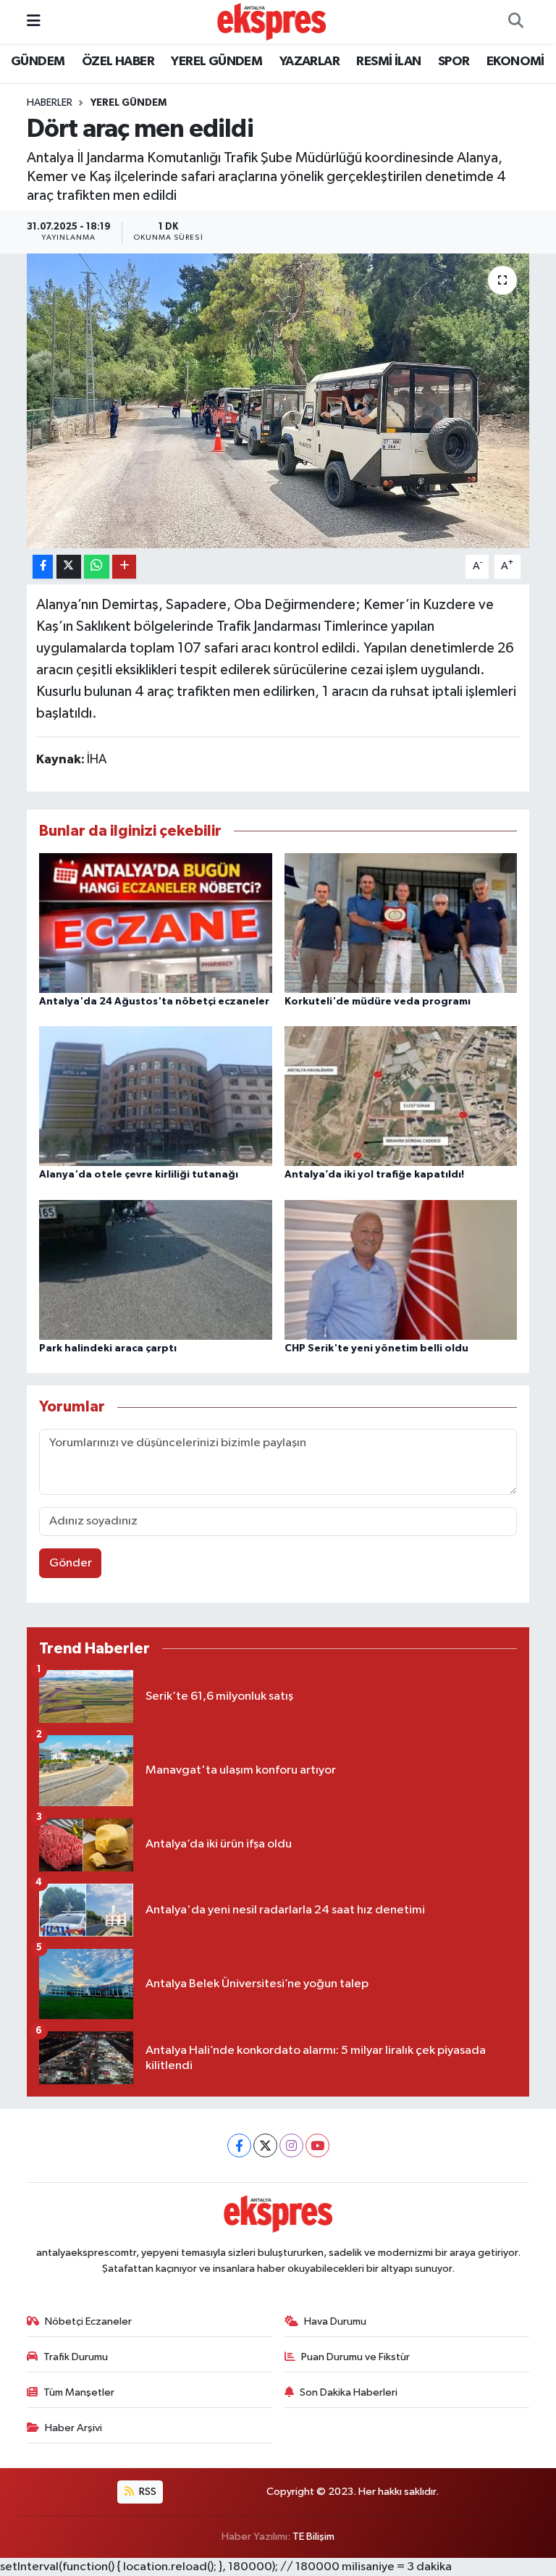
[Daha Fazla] (124, 567)
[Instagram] (291, 2145)
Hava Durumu (335, 2321)
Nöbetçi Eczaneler (88, 2321)
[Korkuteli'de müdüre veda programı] (401, 922)
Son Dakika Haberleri (349, 2392)
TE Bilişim (313, 2537)
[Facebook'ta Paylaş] (43, 567)
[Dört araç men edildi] (278, 401)
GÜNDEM (38, 62)
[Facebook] (239, 2145)
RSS (147, 2492)
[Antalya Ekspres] (271, 21)
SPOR (454, 62)
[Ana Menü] (34, 21)
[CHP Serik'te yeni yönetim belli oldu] (401, 1269)
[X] (265, 2145)
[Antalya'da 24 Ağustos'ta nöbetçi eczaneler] (156, 922)
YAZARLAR (309, 62)
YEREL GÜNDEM (216, 62)
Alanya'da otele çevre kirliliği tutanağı (139, 1175)
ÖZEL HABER (118, 62)
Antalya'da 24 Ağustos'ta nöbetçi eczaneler (154, 1002)
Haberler (50, 103)
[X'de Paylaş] (69, 567)
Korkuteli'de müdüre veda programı (378, 1002)
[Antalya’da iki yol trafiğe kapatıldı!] (401, 1096)
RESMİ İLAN (388, 62)
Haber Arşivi (73, 2428)
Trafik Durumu (76, 2357)
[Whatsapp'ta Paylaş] (97, 567)
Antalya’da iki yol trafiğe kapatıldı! (374, 1175)
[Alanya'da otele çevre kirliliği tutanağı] (156, 1096)
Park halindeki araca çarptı (108, 1348)
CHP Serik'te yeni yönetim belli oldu (376, 1348)
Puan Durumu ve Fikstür (355, 2357)
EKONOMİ (515, 62)
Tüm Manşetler (79, 2392)
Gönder (71, 1563)
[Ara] (515, 22)
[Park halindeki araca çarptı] (156, 1269)
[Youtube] (317, 2145)
